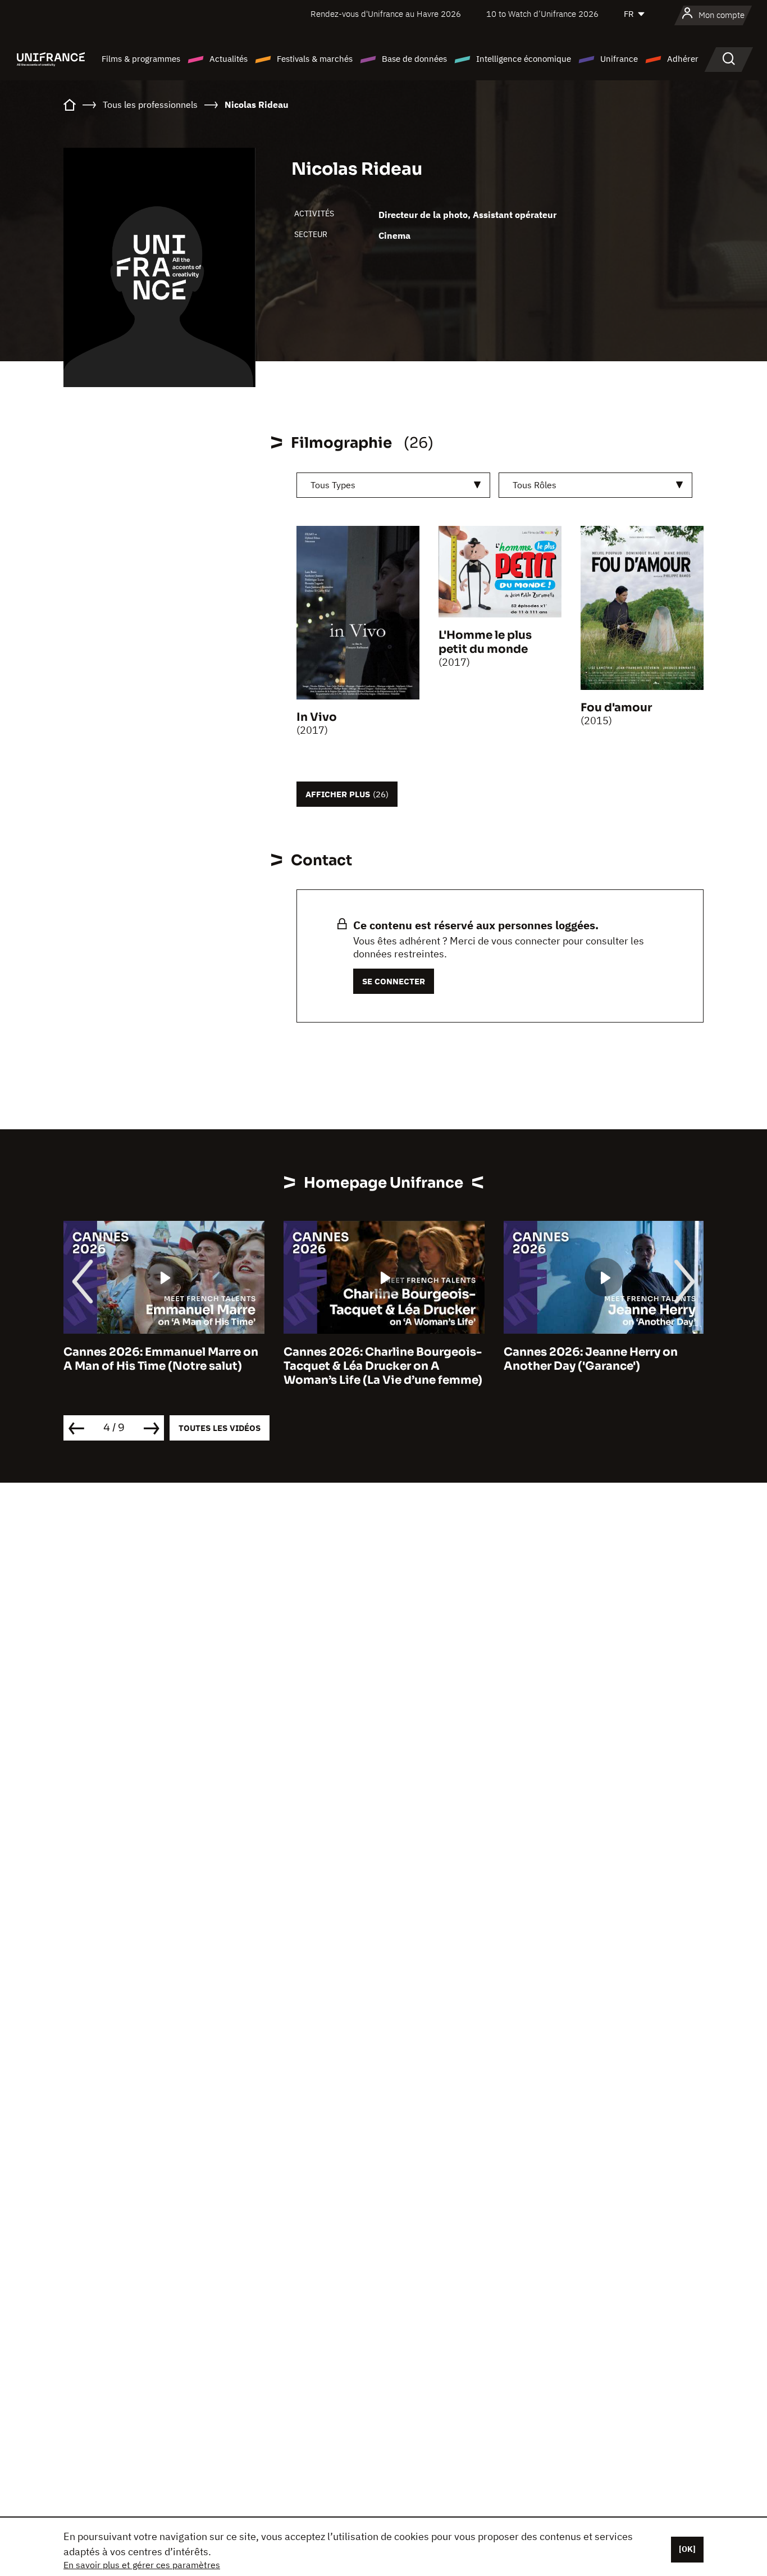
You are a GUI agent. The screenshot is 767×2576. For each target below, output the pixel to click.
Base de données (414, 59)
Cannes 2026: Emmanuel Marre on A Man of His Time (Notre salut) (161, 1359)
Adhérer (683, 59)
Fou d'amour (616, 708)
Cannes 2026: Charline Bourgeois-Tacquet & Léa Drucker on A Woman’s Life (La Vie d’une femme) (383, 1366)
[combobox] (393, 485)
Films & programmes (141, 59)
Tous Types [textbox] (333, 485)
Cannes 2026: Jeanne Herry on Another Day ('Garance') (591, 1359)
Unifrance (619, 59)
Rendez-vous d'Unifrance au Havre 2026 (386, 14)
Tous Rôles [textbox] (535, 485)
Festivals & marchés (315, 59)
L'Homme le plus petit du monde (485, 642)
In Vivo (317, 717)
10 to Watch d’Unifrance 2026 (542, 14)
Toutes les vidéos (220, 1428)
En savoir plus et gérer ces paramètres (142, 2565)
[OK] (687, 2549)
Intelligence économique (524, 59)
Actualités (229, 59)
